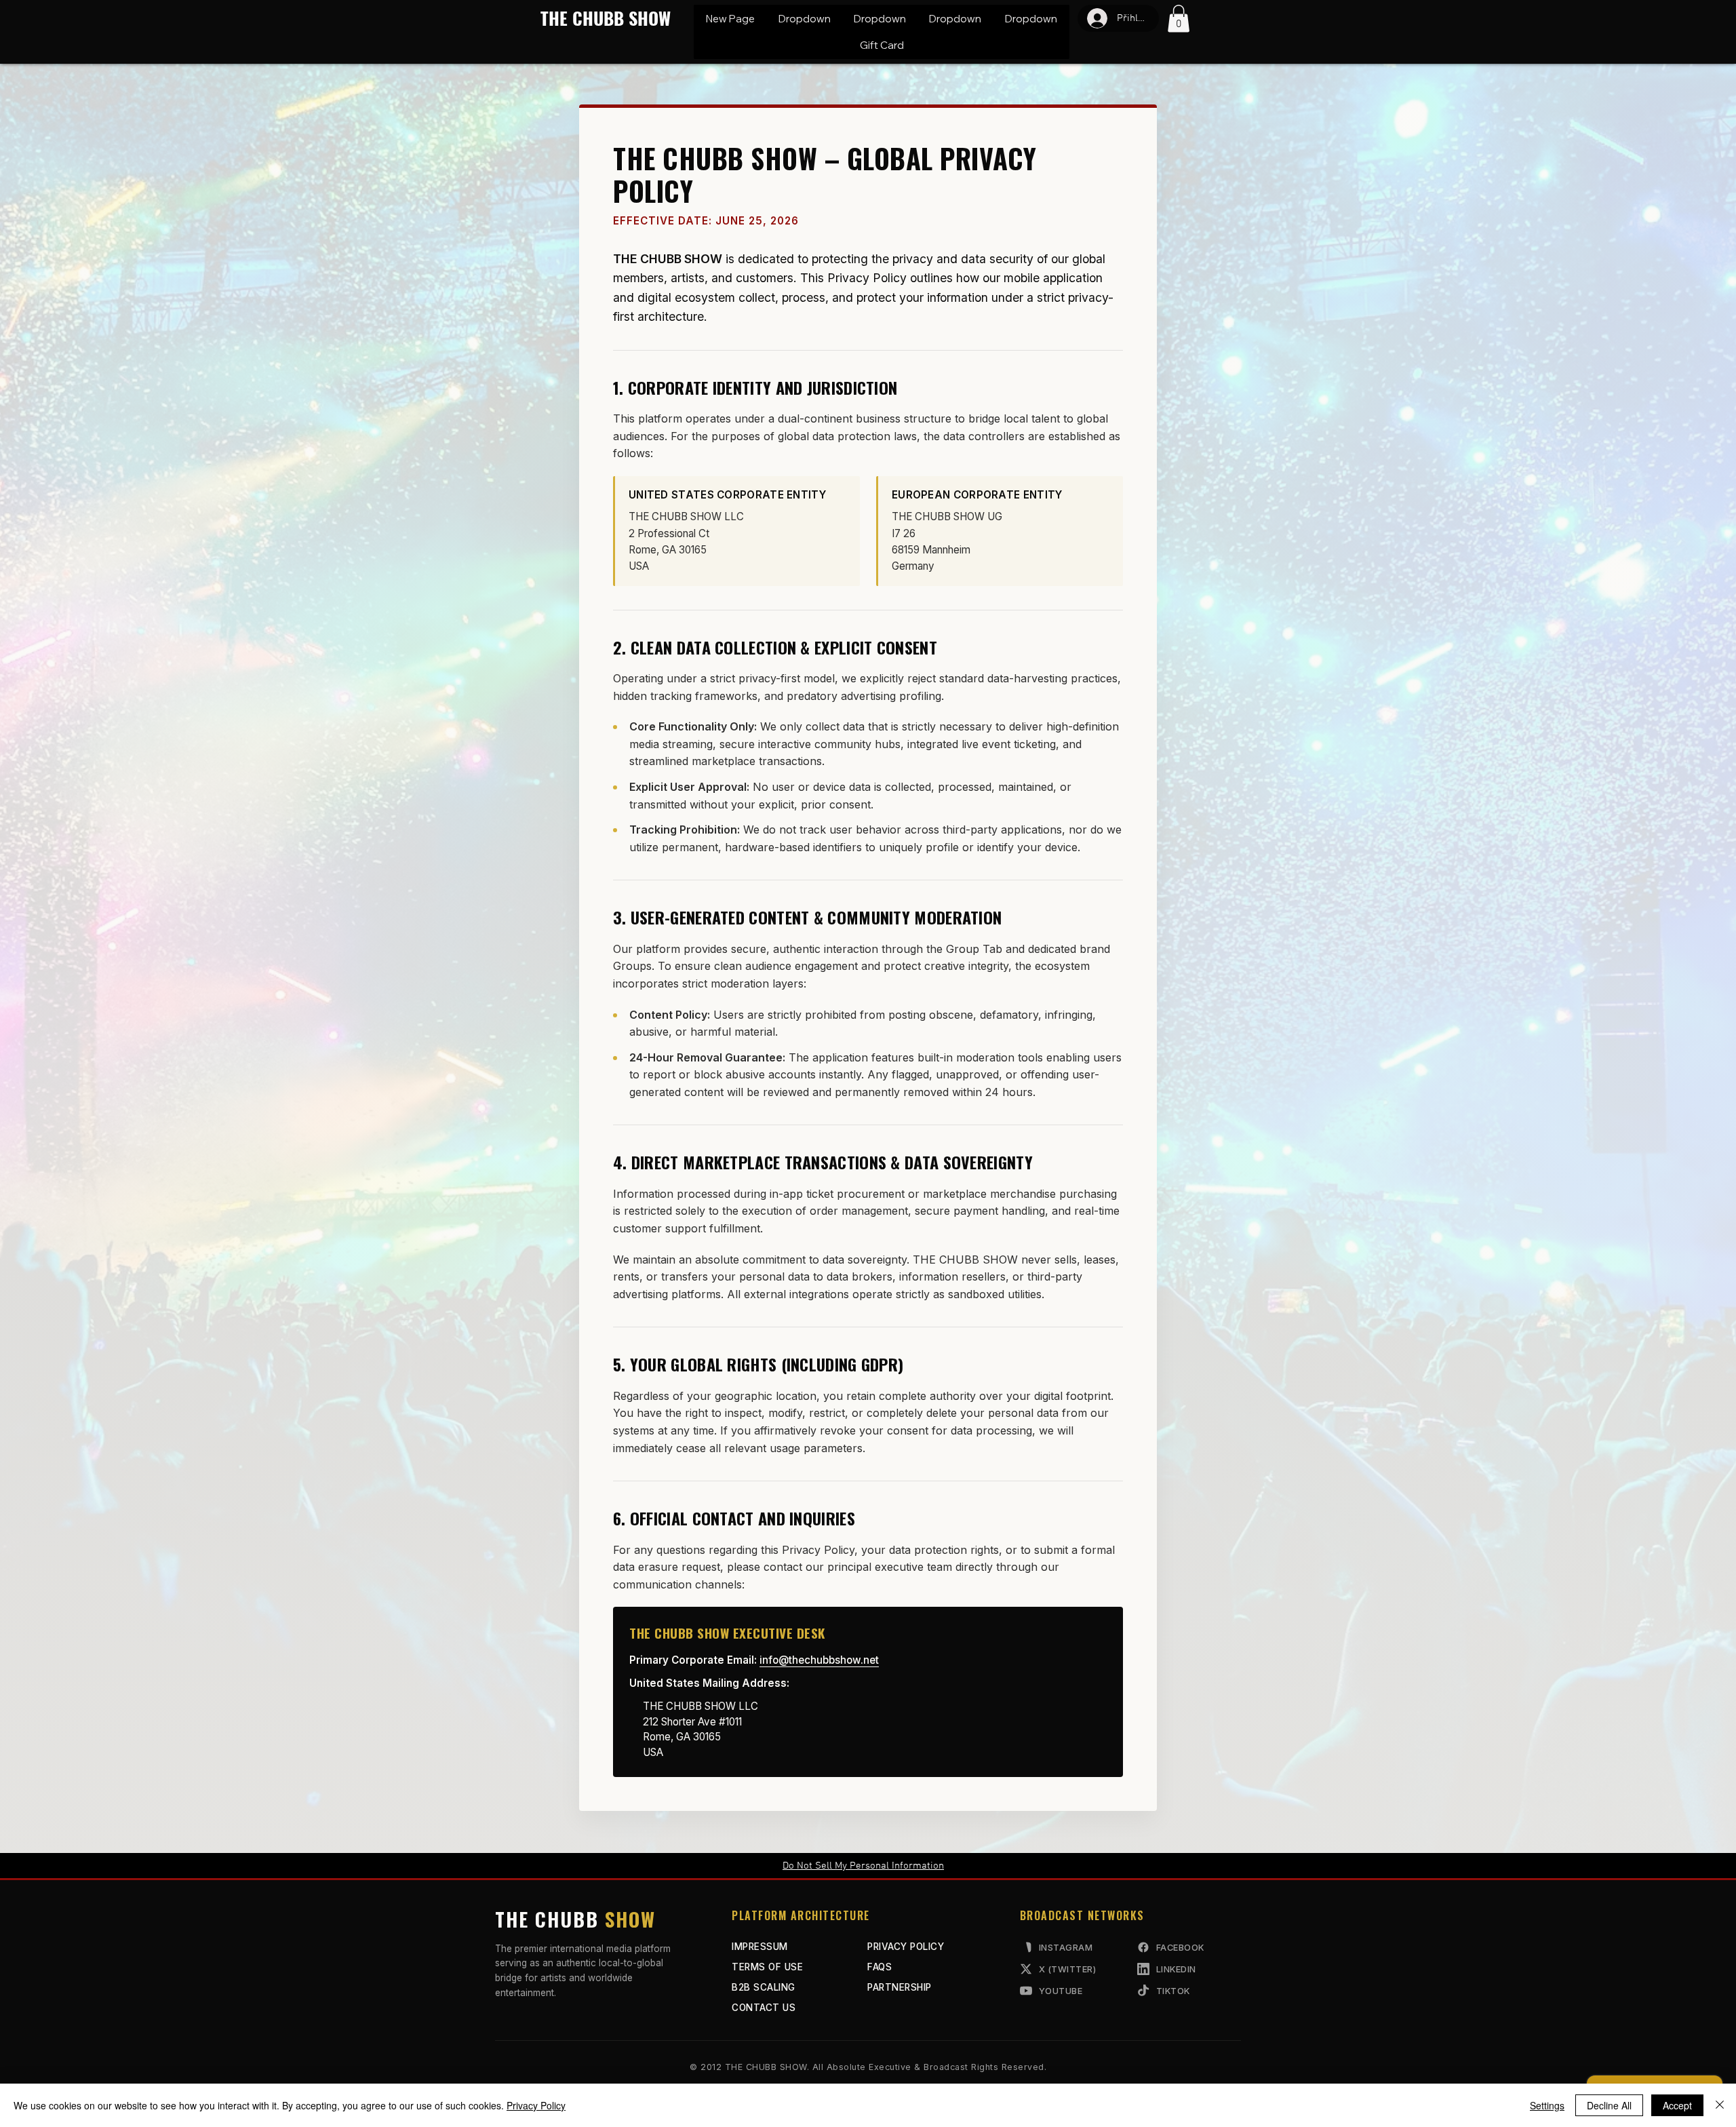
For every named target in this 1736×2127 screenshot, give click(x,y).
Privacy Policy (536, 2105)
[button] (804, 19)
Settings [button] (1547, 2105)
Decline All (1609, 2105)
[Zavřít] (1720, 2105)
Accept (1677, 2105)
